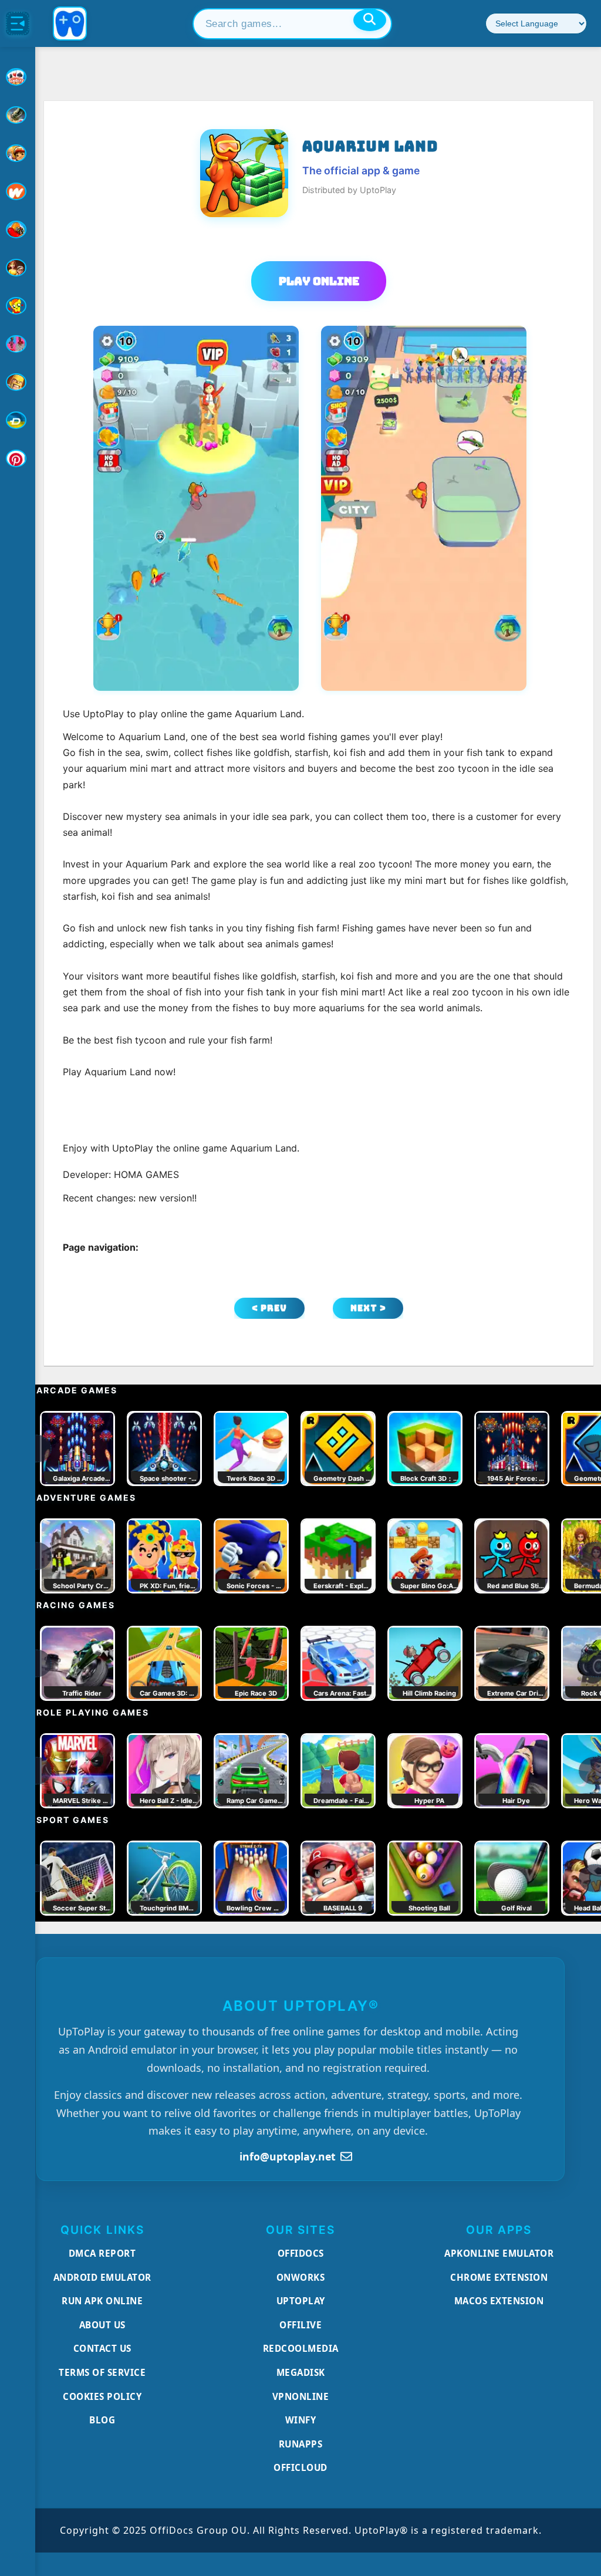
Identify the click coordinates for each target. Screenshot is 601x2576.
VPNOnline (301, 2396)
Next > (368, 1308)
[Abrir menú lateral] (18, 23)
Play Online (319, 281)
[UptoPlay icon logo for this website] (18, 77)
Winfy (301, 2420)
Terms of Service (102, 2372)
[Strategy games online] (18, 382)
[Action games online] (18, 115)
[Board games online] (18, 191)
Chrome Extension (499, 2277)
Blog (102, 2420)
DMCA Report (102, 2253)
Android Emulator (102, 2277)
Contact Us (102, 2348)
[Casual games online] (18, 229)
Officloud (300, 2467)
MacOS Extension (499, 2301)
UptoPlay (301, 2301)
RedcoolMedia (301, 2348)
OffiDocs (301, 2253)
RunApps (301, 2444)
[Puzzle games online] (18, 268)
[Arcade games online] (18, 153)
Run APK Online (102, 2301)
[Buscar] (370, 20)
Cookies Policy (102, 2396)
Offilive (300, 2325)
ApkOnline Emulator (499, 2253)
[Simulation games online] (18, 306)
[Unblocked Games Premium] (18, 458)
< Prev (269, 1308)
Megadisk (301, 2372)
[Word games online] (18, 420)
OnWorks (301, 2277)
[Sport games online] (18, 344)
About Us (102, 2325)
